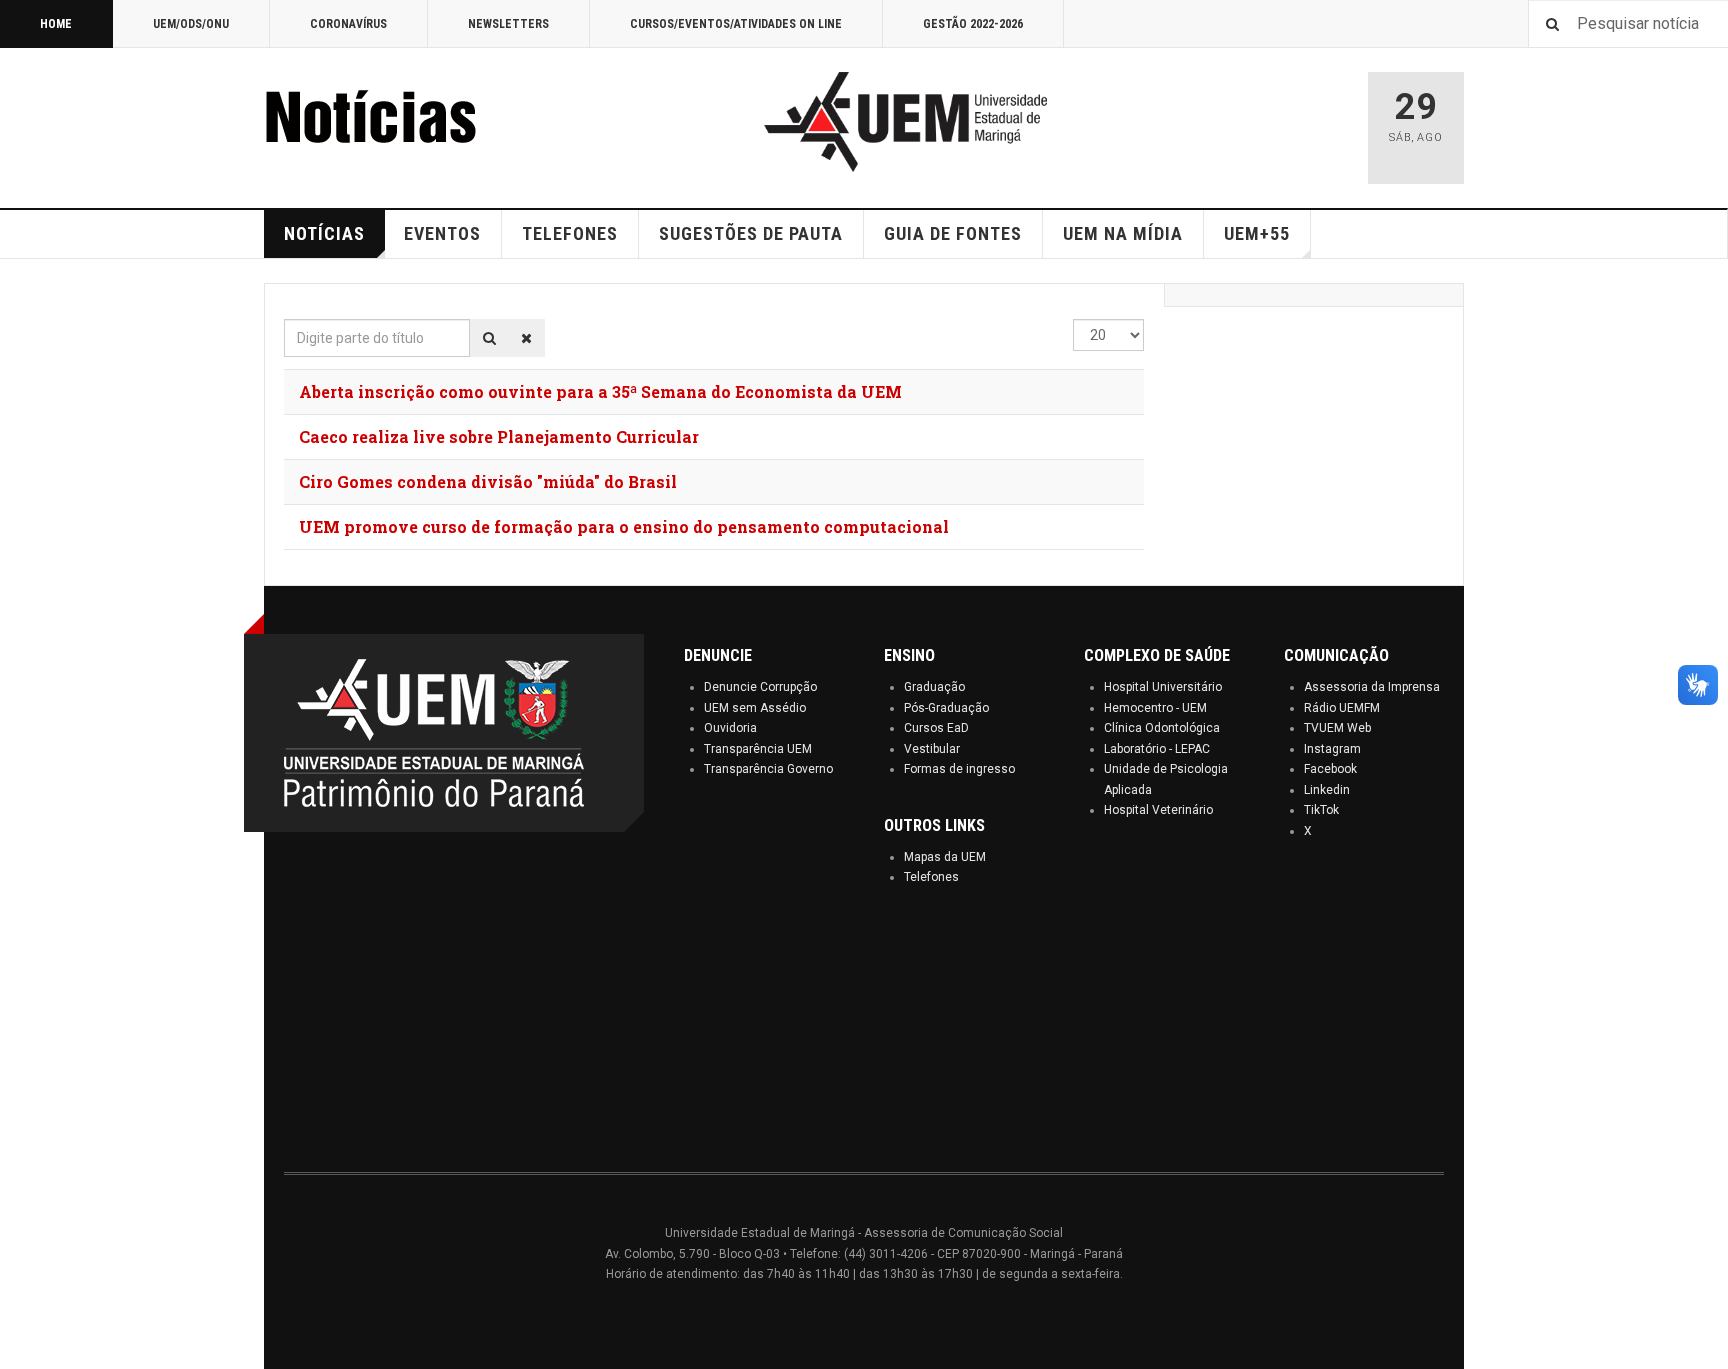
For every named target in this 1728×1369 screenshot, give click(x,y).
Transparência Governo (768, 769)
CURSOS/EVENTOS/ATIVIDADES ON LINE (736, 24)
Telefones (931, 877)
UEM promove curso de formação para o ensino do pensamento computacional (624, 526)
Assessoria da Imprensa (1372, 687)
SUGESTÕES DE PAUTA (751, 233)
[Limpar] (526, 338)
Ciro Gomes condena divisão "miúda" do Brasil (488, 481)
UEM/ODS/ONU (191, 24)
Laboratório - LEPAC (1157, 749)
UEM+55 (1257, 233)
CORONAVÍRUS (348, 24)
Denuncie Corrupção (760, 687)
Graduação (934, 687)
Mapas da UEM (945, 857)
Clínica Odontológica (1162, 728)
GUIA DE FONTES (953, 233)
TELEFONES (570, 233)
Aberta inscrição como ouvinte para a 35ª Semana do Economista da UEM (600, 391)
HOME (56, 24)
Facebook (1330, 769)
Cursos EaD (936, 728)
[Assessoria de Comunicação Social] (414, 122)
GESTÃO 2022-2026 (973, 24)
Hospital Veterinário (1158, 810)
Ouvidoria (730, 728)
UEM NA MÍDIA (1123, 233)
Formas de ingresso (959, 769)
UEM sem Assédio (755, 708)
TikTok (1321, 810)
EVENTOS (442, 233)
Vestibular (932, 749)
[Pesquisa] (489, 338)
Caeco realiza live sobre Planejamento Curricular (499, 436)
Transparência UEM (758, 749)
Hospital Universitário (1163, 687)
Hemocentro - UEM (1155, 708)
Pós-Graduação (946, 708)
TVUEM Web (1337, 728)
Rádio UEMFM (1342, 708)
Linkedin (1327, 790)
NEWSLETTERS (508, 24)
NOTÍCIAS (324, 233)
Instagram (1332, 749)
